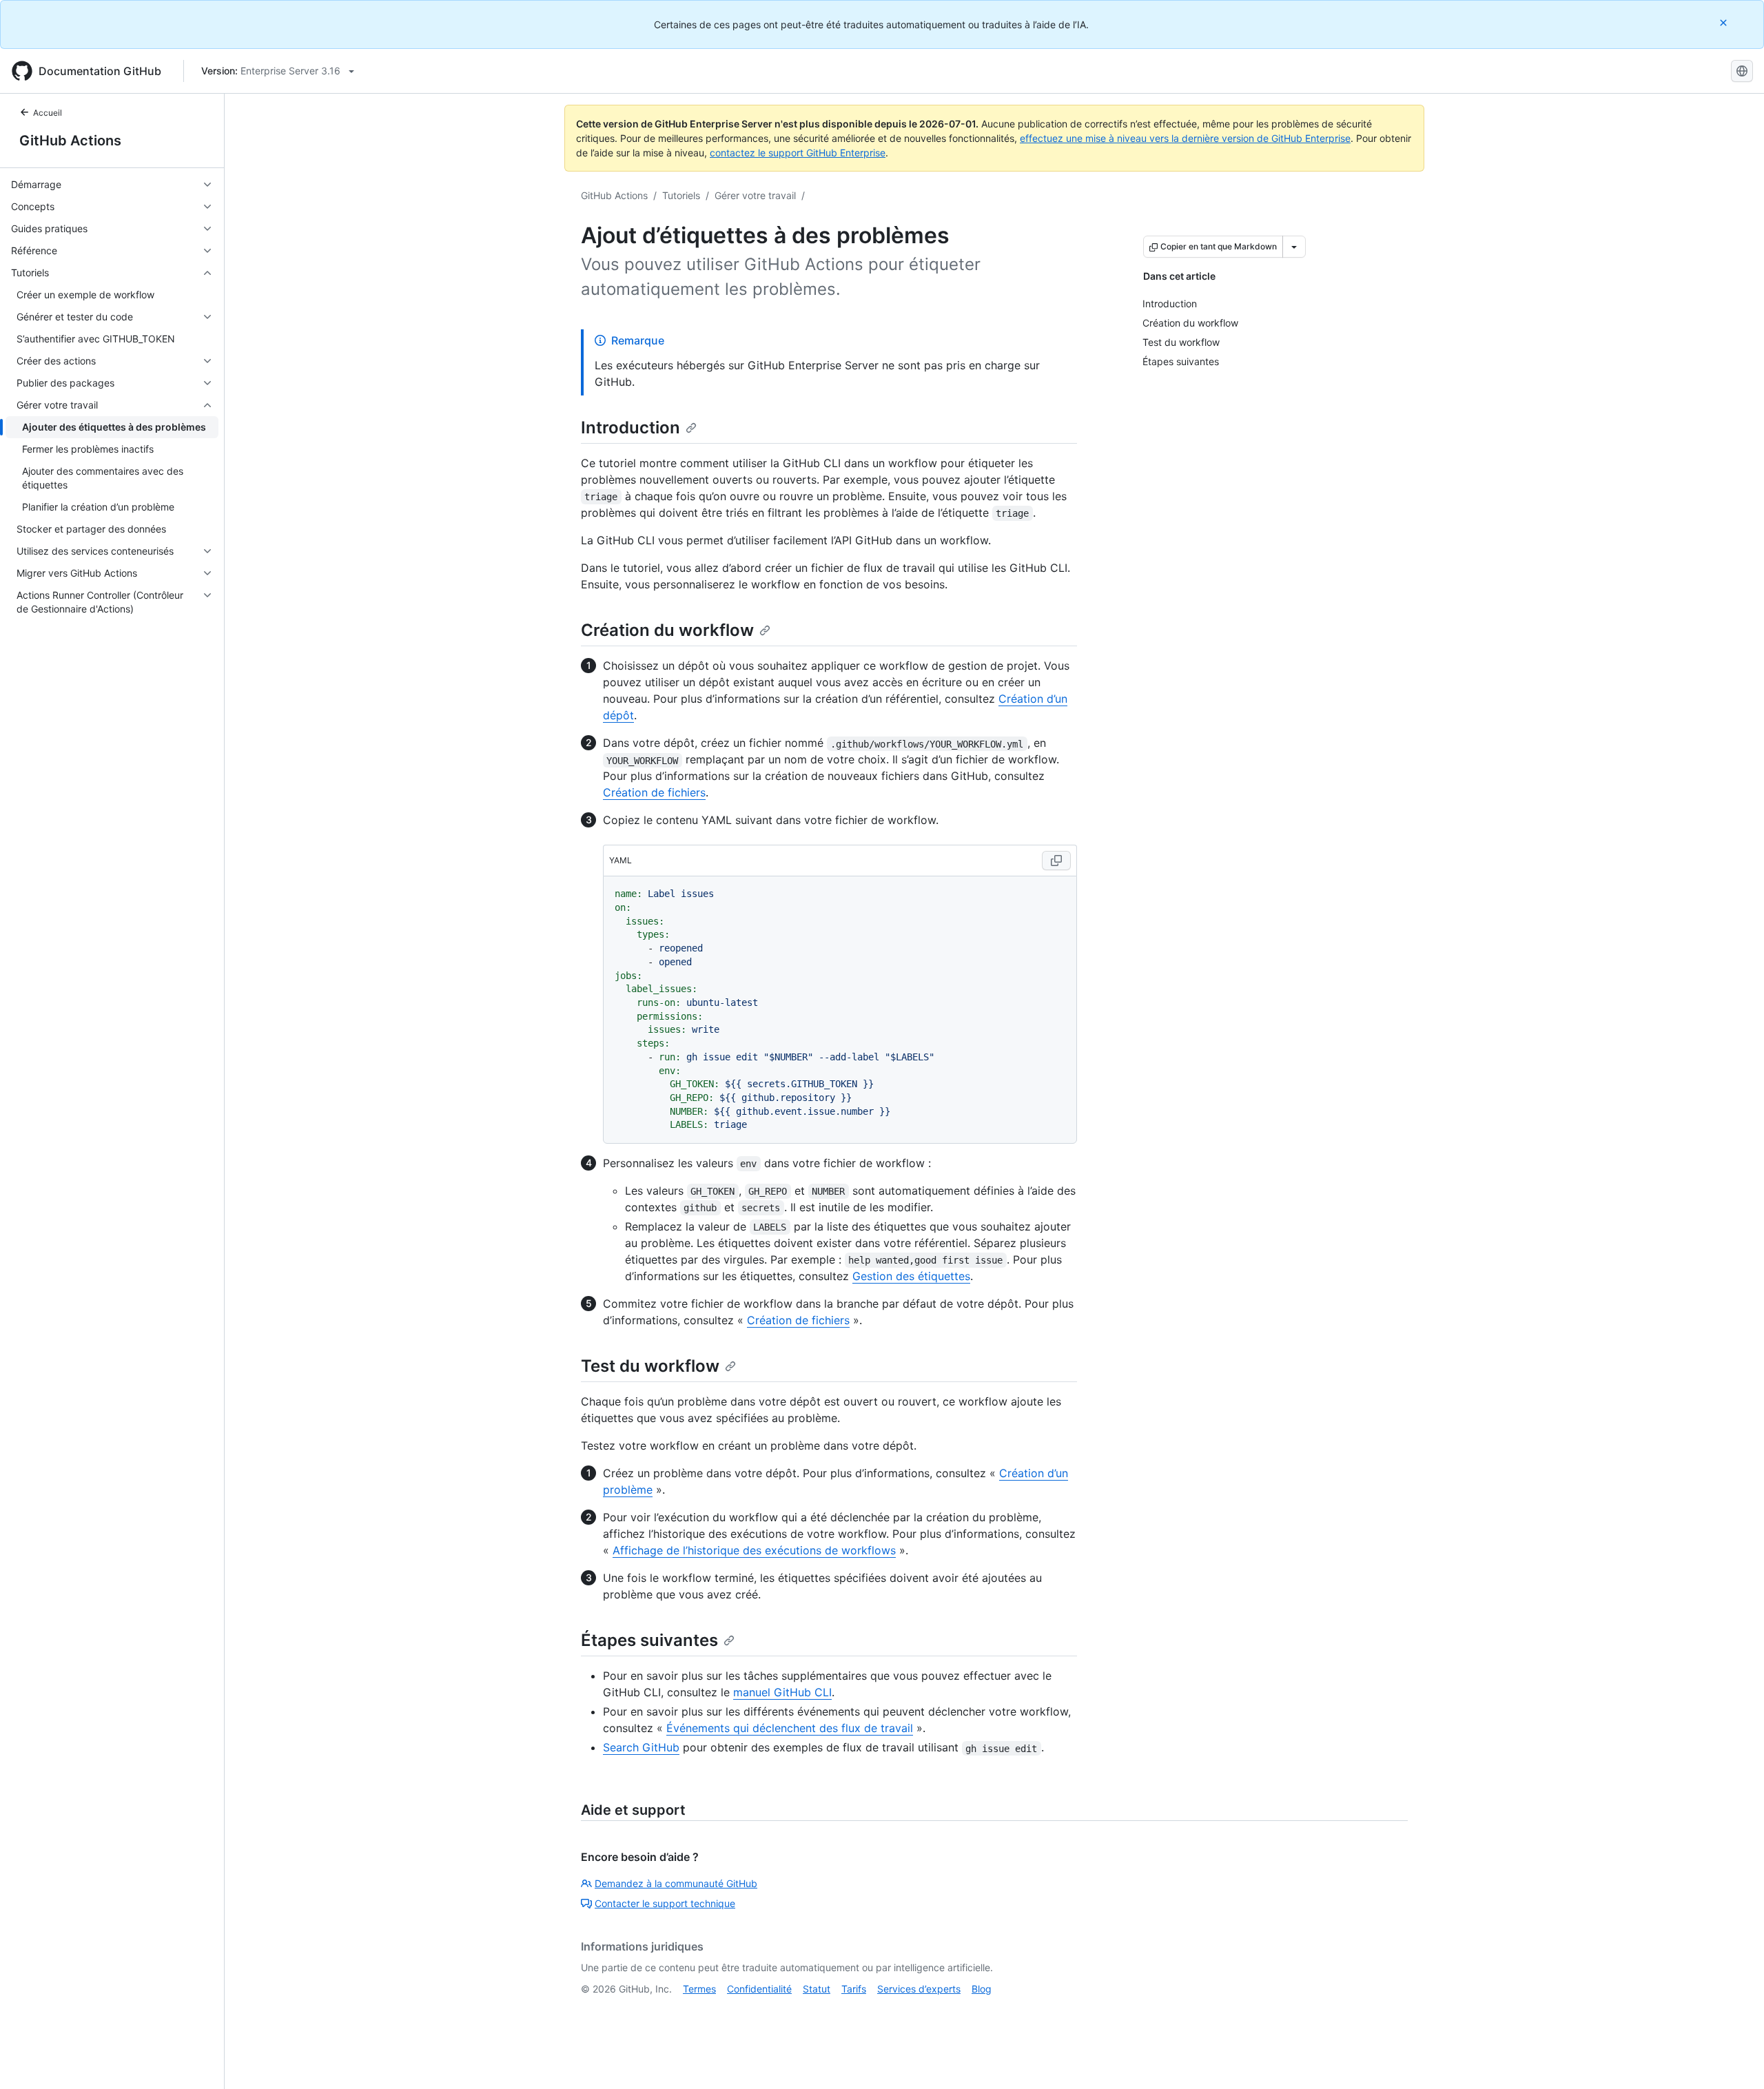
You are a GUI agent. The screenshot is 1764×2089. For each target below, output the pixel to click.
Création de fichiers (654, 792)
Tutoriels (681, 195)
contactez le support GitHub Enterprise (798, 153)
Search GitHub (641, 1747)
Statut (817, 1989)
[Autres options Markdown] (1294, 247)
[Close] (1725, 22)
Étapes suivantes (649, 1640)
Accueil (48, 113)
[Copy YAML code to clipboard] (1056, 861)
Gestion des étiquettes (911, 1276)
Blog (982, 1989)
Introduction (630, 428)
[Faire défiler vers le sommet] (1734, 2059)
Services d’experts (919, 1989)
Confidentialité (759, 1989)
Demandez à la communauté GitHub (676, 1883)
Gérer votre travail (755, 195)
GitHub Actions (70, 141)
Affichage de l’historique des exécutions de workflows (754, 1550)
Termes (699, 1989)
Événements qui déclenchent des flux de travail (790, 1728)
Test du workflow (650, 1366)
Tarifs (854, 1989)
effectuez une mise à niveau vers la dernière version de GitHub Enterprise (1185, 138)
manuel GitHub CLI (782, 1692)
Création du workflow (667, 630)
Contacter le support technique (665, 1903)
